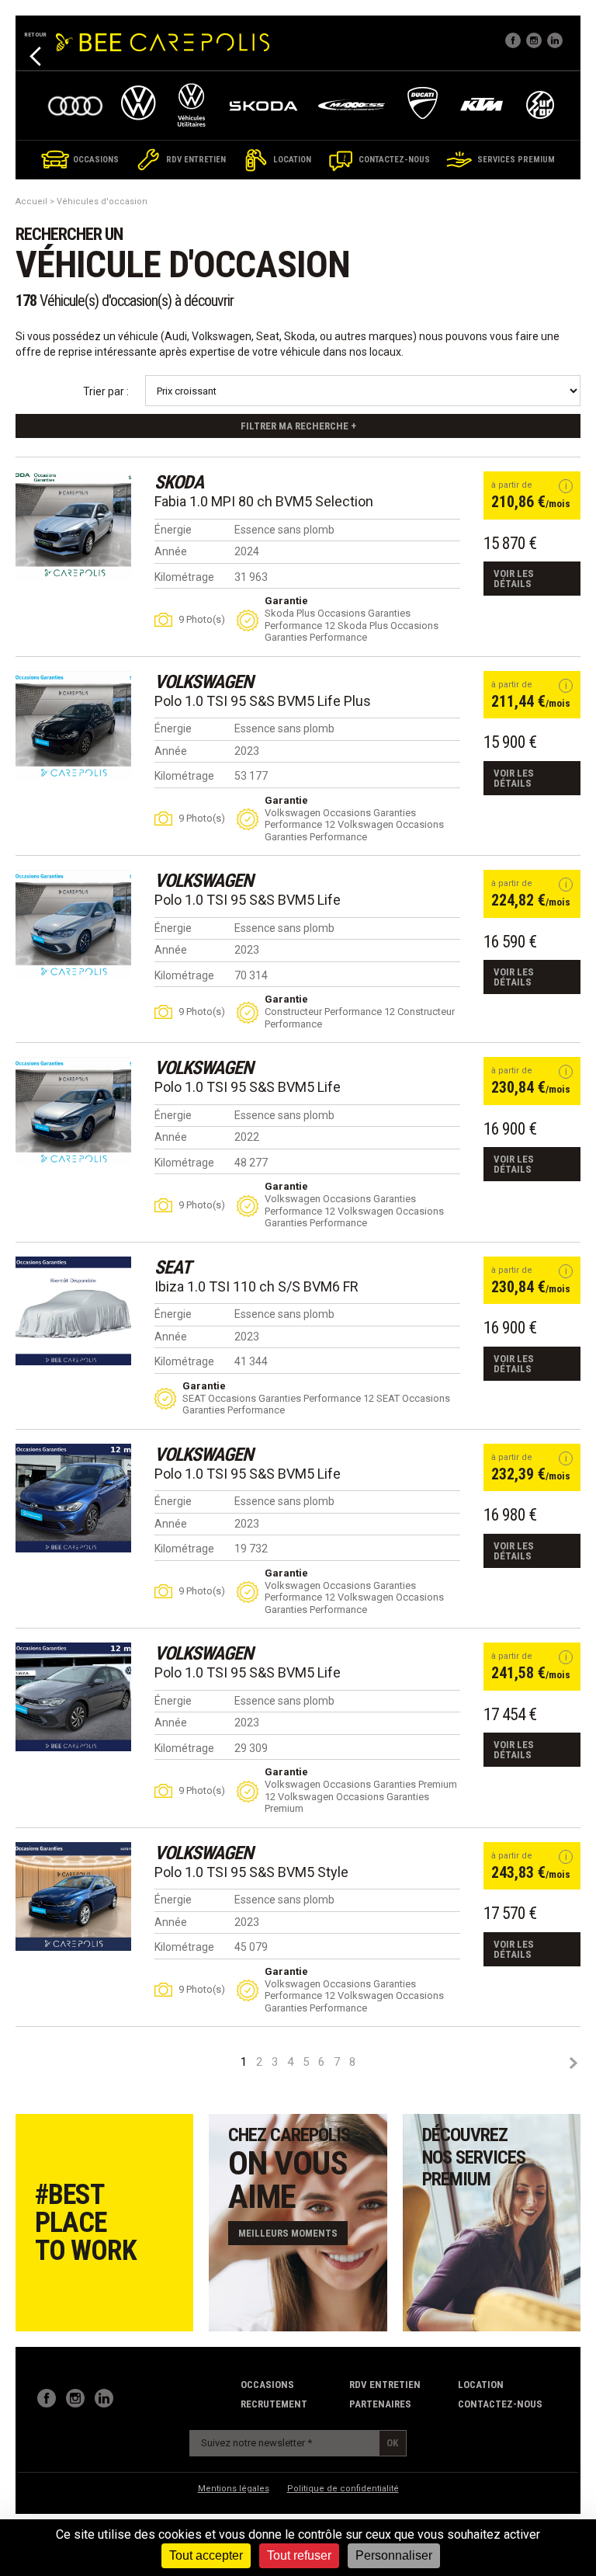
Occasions (267, 2385)
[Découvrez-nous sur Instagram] (75, 2398)
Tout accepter (206, 2555)
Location (481, 2385)
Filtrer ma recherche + (298, 426)
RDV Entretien (385, 2385)
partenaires (380, 2404)
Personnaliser (394, 2555)
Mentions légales (234, 2489)
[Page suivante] (573, 2063)
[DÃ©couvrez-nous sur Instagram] (534, 40)
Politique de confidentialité (343, 2489)
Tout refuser (299, 2555)
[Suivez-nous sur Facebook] (513, 40)
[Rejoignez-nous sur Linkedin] (555, 40)
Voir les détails (514, 579)
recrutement (274, 2404)
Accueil (31, 202)
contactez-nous (500, 2404)
